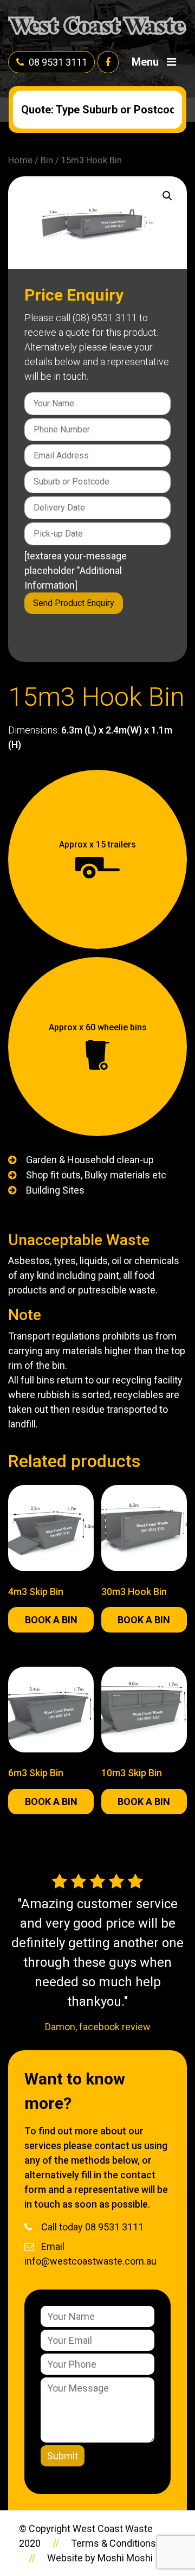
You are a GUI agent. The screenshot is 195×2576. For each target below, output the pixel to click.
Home (20, 160)
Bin (47, 160)
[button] (167, 196)
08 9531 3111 (58, 62)
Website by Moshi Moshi (100, 2558)
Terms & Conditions (113, 2543)
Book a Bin (51, 1620)
